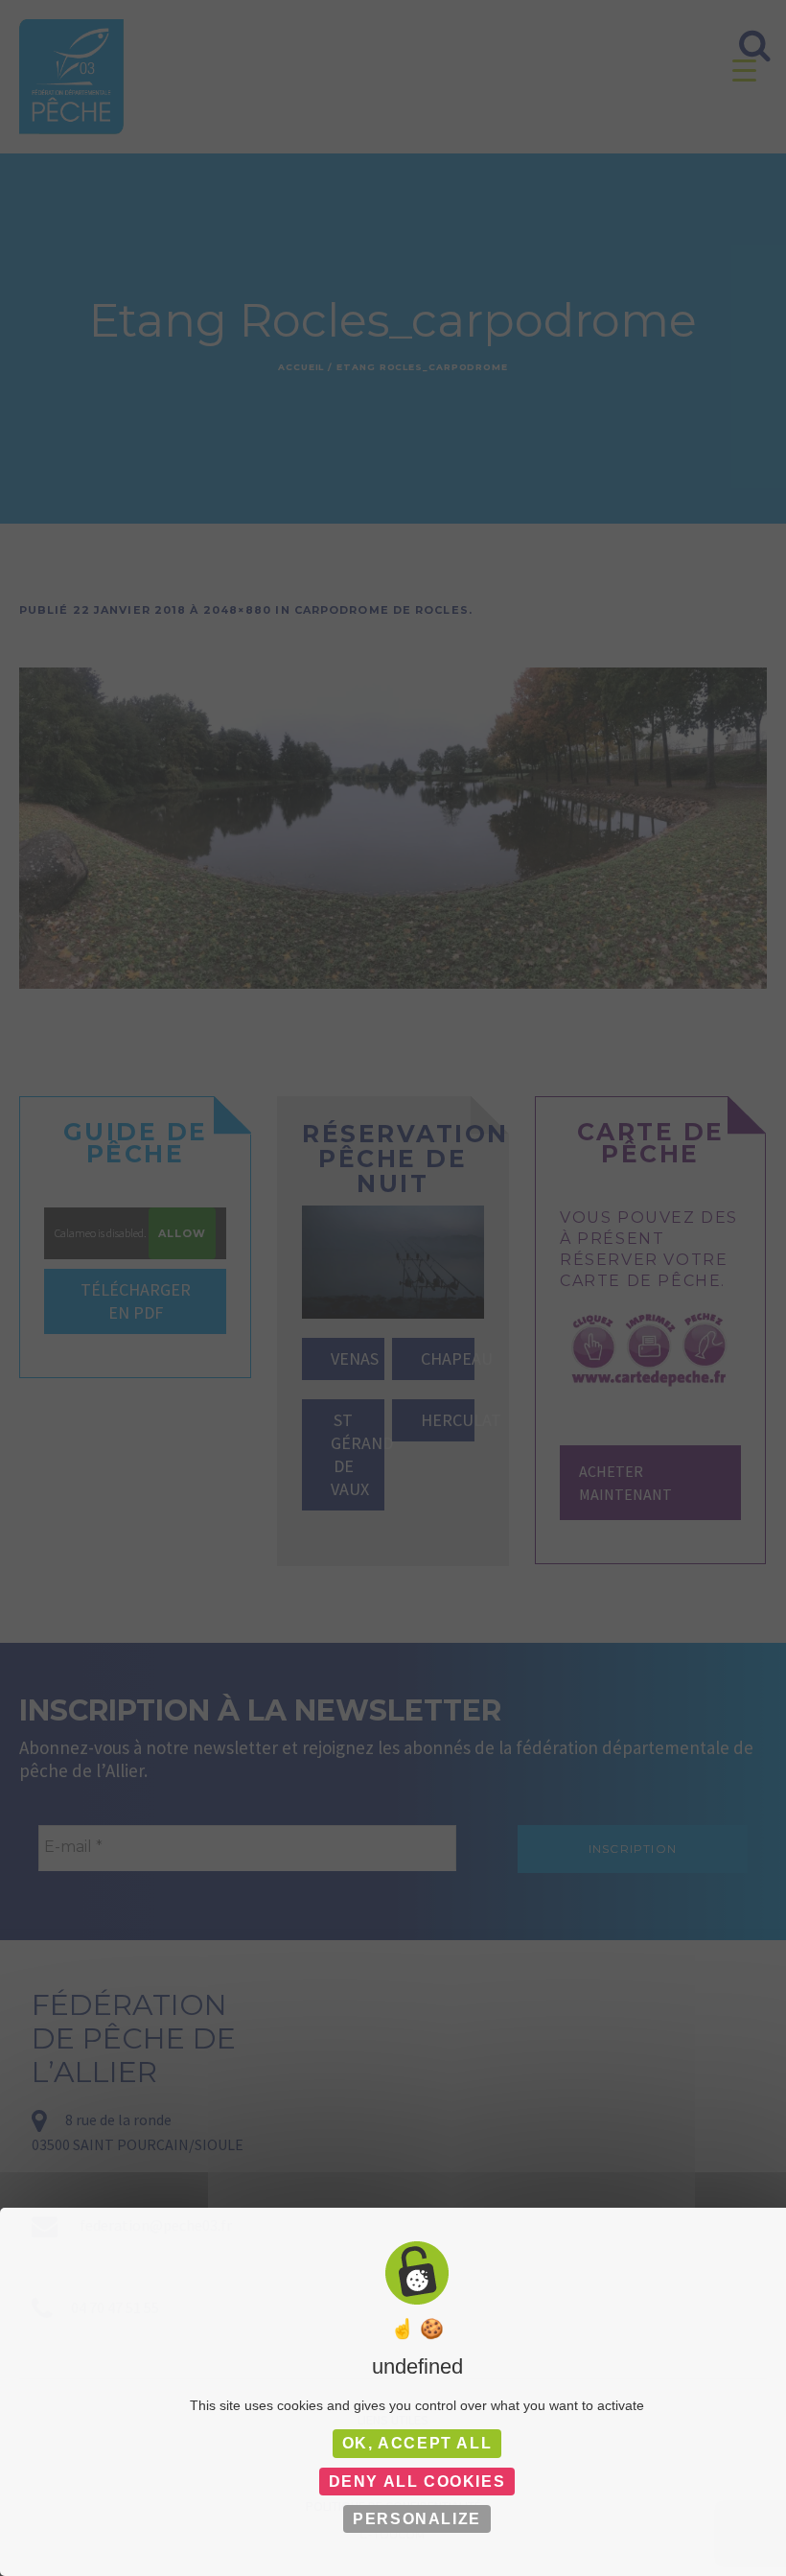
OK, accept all (417, 2443)
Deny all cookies (417, 2482)
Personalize (417, 2519)
